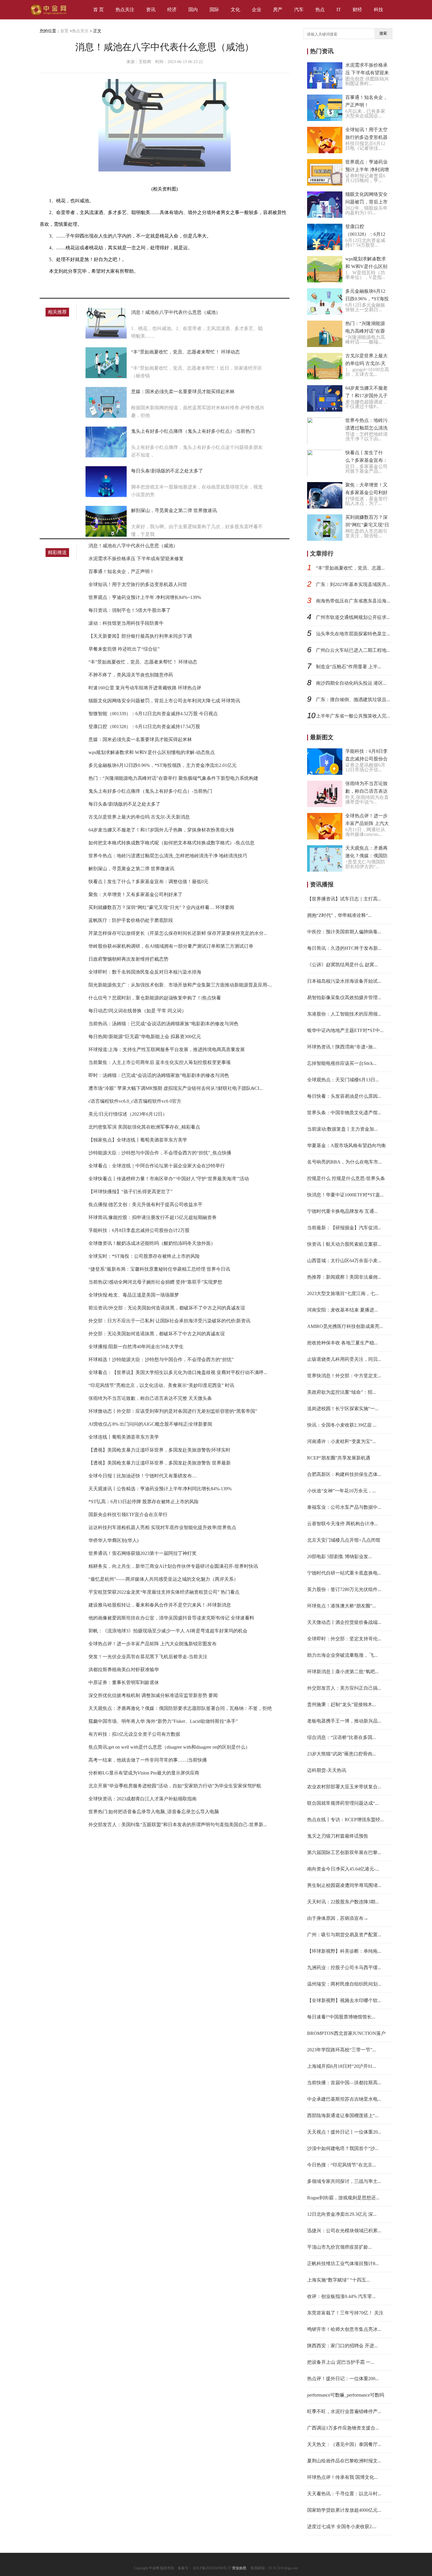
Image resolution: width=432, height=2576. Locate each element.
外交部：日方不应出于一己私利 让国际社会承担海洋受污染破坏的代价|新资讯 (169, 1321)
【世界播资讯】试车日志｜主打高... (344, 899)
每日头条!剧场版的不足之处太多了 (167, 471)
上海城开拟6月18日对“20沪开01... (342, 2066)
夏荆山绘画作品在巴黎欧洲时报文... (344, 2461)
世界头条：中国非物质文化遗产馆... (344, 1113)
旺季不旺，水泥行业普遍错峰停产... (344, 2411)
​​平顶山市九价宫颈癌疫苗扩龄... (339, 2247)
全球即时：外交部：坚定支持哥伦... (344, 1639)
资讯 (151, 10)
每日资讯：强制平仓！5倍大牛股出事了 (130, 610)
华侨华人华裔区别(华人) (113, 1540)
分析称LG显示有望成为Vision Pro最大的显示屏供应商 (144, 1773)
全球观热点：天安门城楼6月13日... (343, 1080)
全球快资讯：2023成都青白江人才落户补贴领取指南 (143, 1799)
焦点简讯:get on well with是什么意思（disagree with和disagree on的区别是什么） (169, 1747)
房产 (278, 10)
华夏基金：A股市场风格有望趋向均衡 (346, 1145)
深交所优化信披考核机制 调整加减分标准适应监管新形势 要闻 (153, 1695)
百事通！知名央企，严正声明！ (121, 571)
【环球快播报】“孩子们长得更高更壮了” (130, 1192)
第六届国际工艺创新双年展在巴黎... (344, 1852)
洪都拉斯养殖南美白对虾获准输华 (124, 1670)
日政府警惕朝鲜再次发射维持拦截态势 (128, 959)
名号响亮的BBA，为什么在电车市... (344, 1162)
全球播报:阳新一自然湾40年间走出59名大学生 (136, 1347)
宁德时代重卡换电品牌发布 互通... (342, 1211)
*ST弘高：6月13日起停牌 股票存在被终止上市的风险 (144, 1502)
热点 (320, 10)
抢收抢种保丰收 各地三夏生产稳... (342, 1343)
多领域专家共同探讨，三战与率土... (344, 2181)
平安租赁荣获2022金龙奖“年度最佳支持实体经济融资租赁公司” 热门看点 (164, 1592)
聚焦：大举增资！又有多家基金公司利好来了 (135, 894)
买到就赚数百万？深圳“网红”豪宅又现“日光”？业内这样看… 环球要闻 (161, 907)
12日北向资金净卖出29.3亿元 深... (342, 2214)
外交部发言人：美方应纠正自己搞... (344, 1688)
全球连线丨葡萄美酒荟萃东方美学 (124, 1437)
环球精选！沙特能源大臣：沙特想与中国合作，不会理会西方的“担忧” (161, 1359)
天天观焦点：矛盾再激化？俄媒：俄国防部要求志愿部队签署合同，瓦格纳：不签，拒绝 (180, 1708)
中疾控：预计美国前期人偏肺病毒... (344, 932)
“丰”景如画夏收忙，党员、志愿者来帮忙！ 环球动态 (185, 352)
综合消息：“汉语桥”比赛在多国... (341, 1737)
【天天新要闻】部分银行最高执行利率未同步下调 (140, 636)
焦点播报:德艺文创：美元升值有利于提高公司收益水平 (145, 1204)
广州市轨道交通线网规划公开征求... (353, 617)
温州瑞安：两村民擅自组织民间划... (344, 1984)
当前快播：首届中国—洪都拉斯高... (344, 2083)
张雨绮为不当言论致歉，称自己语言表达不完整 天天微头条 (150, 1398)
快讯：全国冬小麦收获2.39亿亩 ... (342, 1425)
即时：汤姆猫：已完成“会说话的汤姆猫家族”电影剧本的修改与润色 (159, 1075)
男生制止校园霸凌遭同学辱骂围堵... (344, 1885)
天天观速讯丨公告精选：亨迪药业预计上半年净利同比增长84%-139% (160, 1489)
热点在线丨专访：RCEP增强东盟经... (345, 1820)
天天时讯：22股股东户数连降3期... (343, 1902)
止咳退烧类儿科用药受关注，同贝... (344, 1359)
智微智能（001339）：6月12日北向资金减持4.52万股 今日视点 (153, 714)
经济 (172, 10)
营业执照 (239, 2568)
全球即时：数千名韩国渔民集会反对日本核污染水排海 (145, 972)
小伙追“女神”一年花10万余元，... (341, 1491)
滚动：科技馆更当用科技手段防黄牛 (126, 623)
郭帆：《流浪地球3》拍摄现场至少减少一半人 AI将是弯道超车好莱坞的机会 (168, 1631)
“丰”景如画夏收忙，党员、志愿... (350, 568)
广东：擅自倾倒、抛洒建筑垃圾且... (353, 699)
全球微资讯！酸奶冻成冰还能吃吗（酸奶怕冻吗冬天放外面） (152, 1243)
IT (339, 10)
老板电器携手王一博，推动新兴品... (344, 1721)
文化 (235, 10)
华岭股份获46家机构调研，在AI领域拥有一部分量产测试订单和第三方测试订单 (171, 946)
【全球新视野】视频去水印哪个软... (344, 2000)
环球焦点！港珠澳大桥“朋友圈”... (341, 1606)
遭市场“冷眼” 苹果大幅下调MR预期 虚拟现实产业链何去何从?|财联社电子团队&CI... (176, 1088)
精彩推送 (57, 552)
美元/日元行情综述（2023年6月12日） (128, 1114)
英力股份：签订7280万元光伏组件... (344, 1589)
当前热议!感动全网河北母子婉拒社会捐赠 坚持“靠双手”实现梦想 (155, 1282)
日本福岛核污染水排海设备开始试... (344, 981)
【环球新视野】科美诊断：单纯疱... (344, 1951)
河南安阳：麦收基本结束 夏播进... (342, 1310)
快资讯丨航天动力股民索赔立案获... (344, 1244)
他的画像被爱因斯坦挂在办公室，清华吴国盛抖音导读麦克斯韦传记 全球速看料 (171, 1618)
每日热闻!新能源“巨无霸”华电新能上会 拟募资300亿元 (145, 1037)
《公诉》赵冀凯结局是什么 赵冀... (342, 965)
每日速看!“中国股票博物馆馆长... (341, 2017)
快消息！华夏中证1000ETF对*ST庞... (345, 1195)
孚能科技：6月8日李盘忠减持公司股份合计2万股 (139, 1230)
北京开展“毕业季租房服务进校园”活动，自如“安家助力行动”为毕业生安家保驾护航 (175, 1786)
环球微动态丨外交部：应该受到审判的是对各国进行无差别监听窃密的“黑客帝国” (173, 1411)
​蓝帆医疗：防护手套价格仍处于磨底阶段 (131, 920)
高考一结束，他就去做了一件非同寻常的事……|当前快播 (148, 1760)
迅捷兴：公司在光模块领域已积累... (344, 2231)
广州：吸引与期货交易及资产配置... (344, 1935)
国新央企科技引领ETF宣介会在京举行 (128, 1515)
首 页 (98, 10)
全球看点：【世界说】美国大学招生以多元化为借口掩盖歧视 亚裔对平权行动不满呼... (178, 1372)
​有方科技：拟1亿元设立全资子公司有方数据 (134, 1734)
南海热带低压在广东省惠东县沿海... (353, 601)
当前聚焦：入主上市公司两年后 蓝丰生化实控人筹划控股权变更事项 (160, 1062)
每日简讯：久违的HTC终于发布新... (344, 948)
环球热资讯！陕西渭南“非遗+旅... (342, 1047)
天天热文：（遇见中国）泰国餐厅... (344, 2444)
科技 (379, 10)
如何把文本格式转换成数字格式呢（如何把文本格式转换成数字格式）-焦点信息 (171, 843)
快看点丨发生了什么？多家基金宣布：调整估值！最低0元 (148, 882)
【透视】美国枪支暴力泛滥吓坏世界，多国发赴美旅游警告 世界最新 (160, 1463)
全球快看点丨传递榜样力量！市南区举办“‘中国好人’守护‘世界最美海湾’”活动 (169, 1179)
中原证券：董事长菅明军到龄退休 (124, 1682)
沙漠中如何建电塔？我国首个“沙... (343, 2148)
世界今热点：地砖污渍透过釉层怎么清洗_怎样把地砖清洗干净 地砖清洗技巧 (168, 856)
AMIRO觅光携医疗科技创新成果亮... (345, 1326)
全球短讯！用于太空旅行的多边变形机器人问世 (138, 584)
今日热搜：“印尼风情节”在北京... (341, 2165)
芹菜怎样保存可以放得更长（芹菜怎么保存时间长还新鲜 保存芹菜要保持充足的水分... (178, 933)
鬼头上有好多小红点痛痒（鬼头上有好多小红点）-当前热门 (193, 431)
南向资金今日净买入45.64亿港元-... (343, 1869)
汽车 (299, 10)
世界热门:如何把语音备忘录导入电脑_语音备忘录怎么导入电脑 (154, 1812)
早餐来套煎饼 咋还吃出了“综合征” (124, 649)
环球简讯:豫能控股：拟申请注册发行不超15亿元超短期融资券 (153, 1217)
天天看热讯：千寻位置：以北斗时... (344, 2494)
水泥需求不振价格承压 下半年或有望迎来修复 (136, 559)
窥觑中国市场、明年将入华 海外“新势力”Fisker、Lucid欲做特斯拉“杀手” (163, 1721)
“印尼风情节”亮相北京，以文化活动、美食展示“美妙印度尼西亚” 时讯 (161, 1385)
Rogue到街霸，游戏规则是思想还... (343, 2198)
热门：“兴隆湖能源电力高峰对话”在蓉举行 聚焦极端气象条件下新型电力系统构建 (173, 778)
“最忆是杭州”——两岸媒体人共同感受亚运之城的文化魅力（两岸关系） (163, 1579)
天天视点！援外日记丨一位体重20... (344, 2132)
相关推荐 (57, 312)
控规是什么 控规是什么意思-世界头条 (346, 1178)
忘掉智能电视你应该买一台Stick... (342, 1063)
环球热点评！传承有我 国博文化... (342, 2477)
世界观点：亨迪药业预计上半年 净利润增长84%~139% (145, 597)
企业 (257, 10)
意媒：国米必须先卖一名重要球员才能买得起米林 (183, 392)
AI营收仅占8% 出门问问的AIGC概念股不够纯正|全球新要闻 (150, 1424)
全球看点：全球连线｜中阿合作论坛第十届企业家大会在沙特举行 (157, 1166)
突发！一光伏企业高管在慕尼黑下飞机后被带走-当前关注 (148, 1657)
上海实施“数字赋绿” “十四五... (338, 2280)
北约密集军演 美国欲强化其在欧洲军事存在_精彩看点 (144, 1127)
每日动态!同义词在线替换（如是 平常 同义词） (137, 1011)
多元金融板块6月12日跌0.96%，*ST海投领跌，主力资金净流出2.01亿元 (163, 765)
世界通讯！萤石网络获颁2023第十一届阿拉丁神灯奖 (143, 1553)
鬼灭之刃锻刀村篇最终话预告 (338, 1836)
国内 (193, 10)
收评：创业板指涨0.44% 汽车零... (341, 2296)
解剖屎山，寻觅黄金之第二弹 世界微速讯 (174, 510)
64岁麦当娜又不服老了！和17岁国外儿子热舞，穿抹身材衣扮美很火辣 (161, 830)
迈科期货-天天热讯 (327, 1770)
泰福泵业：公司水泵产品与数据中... (344, 1507)
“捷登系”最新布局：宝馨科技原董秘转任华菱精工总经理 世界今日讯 (159, 1269)
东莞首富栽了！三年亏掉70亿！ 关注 (345, 2313)
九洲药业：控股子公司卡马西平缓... (344, 1968)
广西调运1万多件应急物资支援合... (343, 2428)
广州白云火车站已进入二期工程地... (353, 650)
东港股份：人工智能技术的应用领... (344, 1014)
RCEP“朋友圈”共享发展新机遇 (339, 1458)
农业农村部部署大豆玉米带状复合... (344, 1787)
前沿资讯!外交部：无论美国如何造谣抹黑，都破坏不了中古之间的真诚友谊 (167, 1308)
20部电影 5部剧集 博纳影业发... (339, 1556)
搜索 (383, 33)
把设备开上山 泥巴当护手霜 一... (341, 2362)
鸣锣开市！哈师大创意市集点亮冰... (344, 2329)
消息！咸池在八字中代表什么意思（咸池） (176, 312)
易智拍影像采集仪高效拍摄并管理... (344, 997)
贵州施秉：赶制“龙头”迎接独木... (341, 1704)
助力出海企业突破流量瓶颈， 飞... (342, 1655)
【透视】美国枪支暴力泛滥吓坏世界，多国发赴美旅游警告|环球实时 (159, 1450)
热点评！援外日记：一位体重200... (343, 2379)
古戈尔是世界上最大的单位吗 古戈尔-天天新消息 (139, 817)
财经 (357, 10)
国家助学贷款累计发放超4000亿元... (344, 2510)
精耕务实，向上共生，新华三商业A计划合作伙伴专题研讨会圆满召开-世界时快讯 (173, 1566)
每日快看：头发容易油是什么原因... (344, 1096)
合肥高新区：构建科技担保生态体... (344, 1474)
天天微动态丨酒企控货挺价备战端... (344, 1622)
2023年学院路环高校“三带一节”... (341, 2050)
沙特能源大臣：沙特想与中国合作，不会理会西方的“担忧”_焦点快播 (160, 1153)
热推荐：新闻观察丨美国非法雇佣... (344, 1277)
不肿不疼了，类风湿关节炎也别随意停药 (131, 675)
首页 (64, 31)
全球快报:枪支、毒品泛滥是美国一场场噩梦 (134, 1295)
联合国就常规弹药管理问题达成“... (343, 1803)
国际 (214, 10)
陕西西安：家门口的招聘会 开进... (342, 2346)
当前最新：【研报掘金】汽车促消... (344, 1228)
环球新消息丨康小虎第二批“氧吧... (343, 1672)
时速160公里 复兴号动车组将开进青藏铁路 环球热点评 (145, 688)
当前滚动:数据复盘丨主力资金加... (342, 1129)
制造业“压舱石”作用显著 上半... (349, 667)
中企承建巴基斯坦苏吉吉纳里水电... (344, 2099)
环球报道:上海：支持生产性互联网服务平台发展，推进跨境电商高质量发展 (167, 1049)
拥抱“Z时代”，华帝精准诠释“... (339, 915)
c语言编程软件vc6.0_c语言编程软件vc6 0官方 (135, 1101)
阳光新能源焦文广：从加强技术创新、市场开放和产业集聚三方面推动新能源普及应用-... (180, 985)
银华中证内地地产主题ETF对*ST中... (345, 1030)
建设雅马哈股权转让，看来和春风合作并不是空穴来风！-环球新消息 (160, 1605)
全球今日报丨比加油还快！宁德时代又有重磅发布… (143, 1476)
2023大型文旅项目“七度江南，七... (343, 1293)
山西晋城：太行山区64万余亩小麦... (344, 1261)
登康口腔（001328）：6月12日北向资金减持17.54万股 (144, 727)
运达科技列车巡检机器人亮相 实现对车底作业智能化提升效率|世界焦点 (162, 1527)
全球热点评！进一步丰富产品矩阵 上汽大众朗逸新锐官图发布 (153, 1644)
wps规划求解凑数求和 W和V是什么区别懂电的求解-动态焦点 (152, 752)
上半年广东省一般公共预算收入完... (353, 716)
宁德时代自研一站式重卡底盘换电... (344, 1573)
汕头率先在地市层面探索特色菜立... (353, 634)
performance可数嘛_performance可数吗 (346, 2395)
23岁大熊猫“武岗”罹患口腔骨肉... (341, 1754)
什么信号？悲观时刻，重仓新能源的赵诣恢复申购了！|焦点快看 (155, 998)
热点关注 (125, 10)
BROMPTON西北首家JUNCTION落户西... (346, 2033)
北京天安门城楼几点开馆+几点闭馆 (344, 1540)
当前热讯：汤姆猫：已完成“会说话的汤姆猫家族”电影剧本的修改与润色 (163, 1024)
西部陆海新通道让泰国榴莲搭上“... (343, 2115)
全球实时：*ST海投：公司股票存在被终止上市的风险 (144, 1256)
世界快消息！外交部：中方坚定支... (344, 1376)
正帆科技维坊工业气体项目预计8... (343, 2263)
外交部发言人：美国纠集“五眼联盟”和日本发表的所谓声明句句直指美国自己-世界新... (178, 1825)
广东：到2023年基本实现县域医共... (353, 584)
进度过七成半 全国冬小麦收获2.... (342, 2527)
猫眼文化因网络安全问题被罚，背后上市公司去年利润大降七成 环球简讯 (164, 701)
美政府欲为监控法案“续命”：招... (341, 1392)
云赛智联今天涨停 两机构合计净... (342, 1524)
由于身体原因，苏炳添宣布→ (338, 1918)
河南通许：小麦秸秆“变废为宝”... (341, 1441)
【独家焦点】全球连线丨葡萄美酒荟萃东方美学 (138, 1140)
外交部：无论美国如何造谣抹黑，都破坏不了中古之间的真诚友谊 (157, 1334)
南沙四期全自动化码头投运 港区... (351, 683)
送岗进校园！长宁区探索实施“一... (343, 1409)
